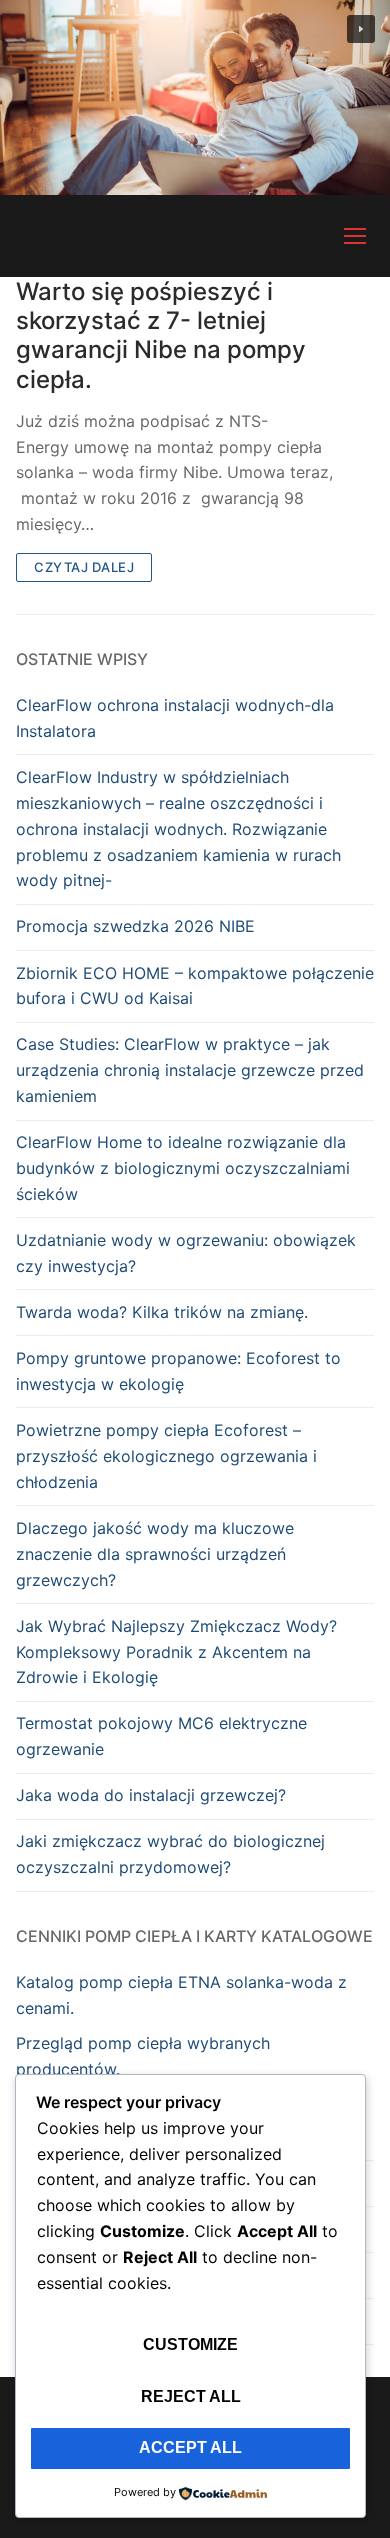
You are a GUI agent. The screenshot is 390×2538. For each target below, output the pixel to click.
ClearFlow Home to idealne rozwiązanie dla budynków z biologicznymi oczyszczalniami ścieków (183, 1168)
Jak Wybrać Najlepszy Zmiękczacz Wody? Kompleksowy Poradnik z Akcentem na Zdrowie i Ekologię (176, 1652)
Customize (190, 2344)
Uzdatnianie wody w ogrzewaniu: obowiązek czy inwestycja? (186, 1253)
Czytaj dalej (84, 567)
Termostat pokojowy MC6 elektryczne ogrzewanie (161, 1736)
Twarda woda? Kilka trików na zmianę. (162, 1312)
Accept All (190, 2447)
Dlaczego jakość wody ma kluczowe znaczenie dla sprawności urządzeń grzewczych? (155, 1554)
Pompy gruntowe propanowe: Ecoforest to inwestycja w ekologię (178, 1371)
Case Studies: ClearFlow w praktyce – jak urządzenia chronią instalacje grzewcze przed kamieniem (190, 1070)
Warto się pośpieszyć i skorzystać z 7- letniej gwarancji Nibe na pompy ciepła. (161, 335)
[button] (361, 29)
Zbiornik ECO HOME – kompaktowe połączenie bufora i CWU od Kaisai (195, 986)
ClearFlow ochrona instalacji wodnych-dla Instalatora (175, 718)
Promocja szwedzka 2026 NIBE (135, 926)
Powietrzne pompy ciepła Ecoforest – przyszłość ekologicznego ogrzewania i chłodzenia (166, 1456)
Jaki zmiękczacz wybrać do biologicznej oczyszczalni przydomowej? (170, 1854)
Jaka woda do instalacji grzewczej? (151, 1795)
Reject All (191, 2396)
